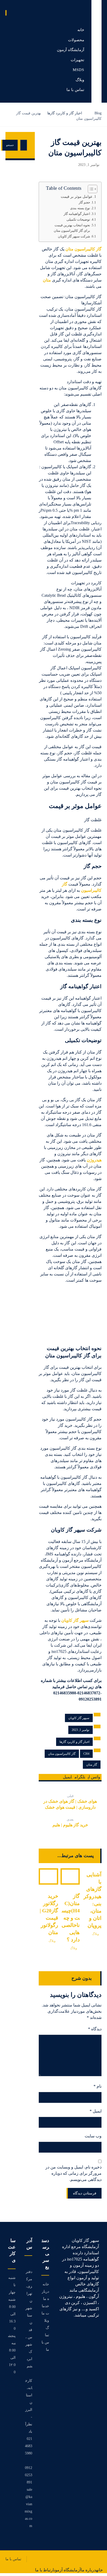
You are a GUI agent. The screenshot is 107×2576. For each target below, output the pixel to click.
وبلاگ (95, 1934)
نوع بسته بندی (80, 208)
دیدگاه (95, 2029)
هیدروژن (94, 1160)
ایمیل (96, 2111)
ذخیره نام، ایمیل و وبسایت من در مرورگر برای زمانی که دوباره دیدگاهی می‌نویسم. (73, 2173)
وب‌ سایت (93, 2136)
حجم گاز (84, 202)
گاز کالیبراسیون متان (83, 249)
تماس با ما (45, 2342)
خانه (46, 2284)
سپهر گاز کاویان (75, 1620)
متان (47, 280)
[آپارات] (97, 2330)
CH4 (86, 1754)
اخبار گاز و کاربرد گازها (74, 1742)
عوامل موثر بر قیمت (77, 196)
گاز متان (92, 1765)
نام (98, 2086)
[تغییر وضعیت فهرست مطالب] (90, 189)
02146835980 (29, 2446)
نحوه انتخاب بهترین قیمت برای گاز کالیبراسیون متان (72, 228)
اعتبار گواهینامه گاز (77, 214)
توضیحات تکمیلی (78, 219)
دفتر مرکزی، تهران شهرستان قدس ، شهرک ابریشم (29, 2319)
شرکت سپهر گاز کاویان (74, 236)
